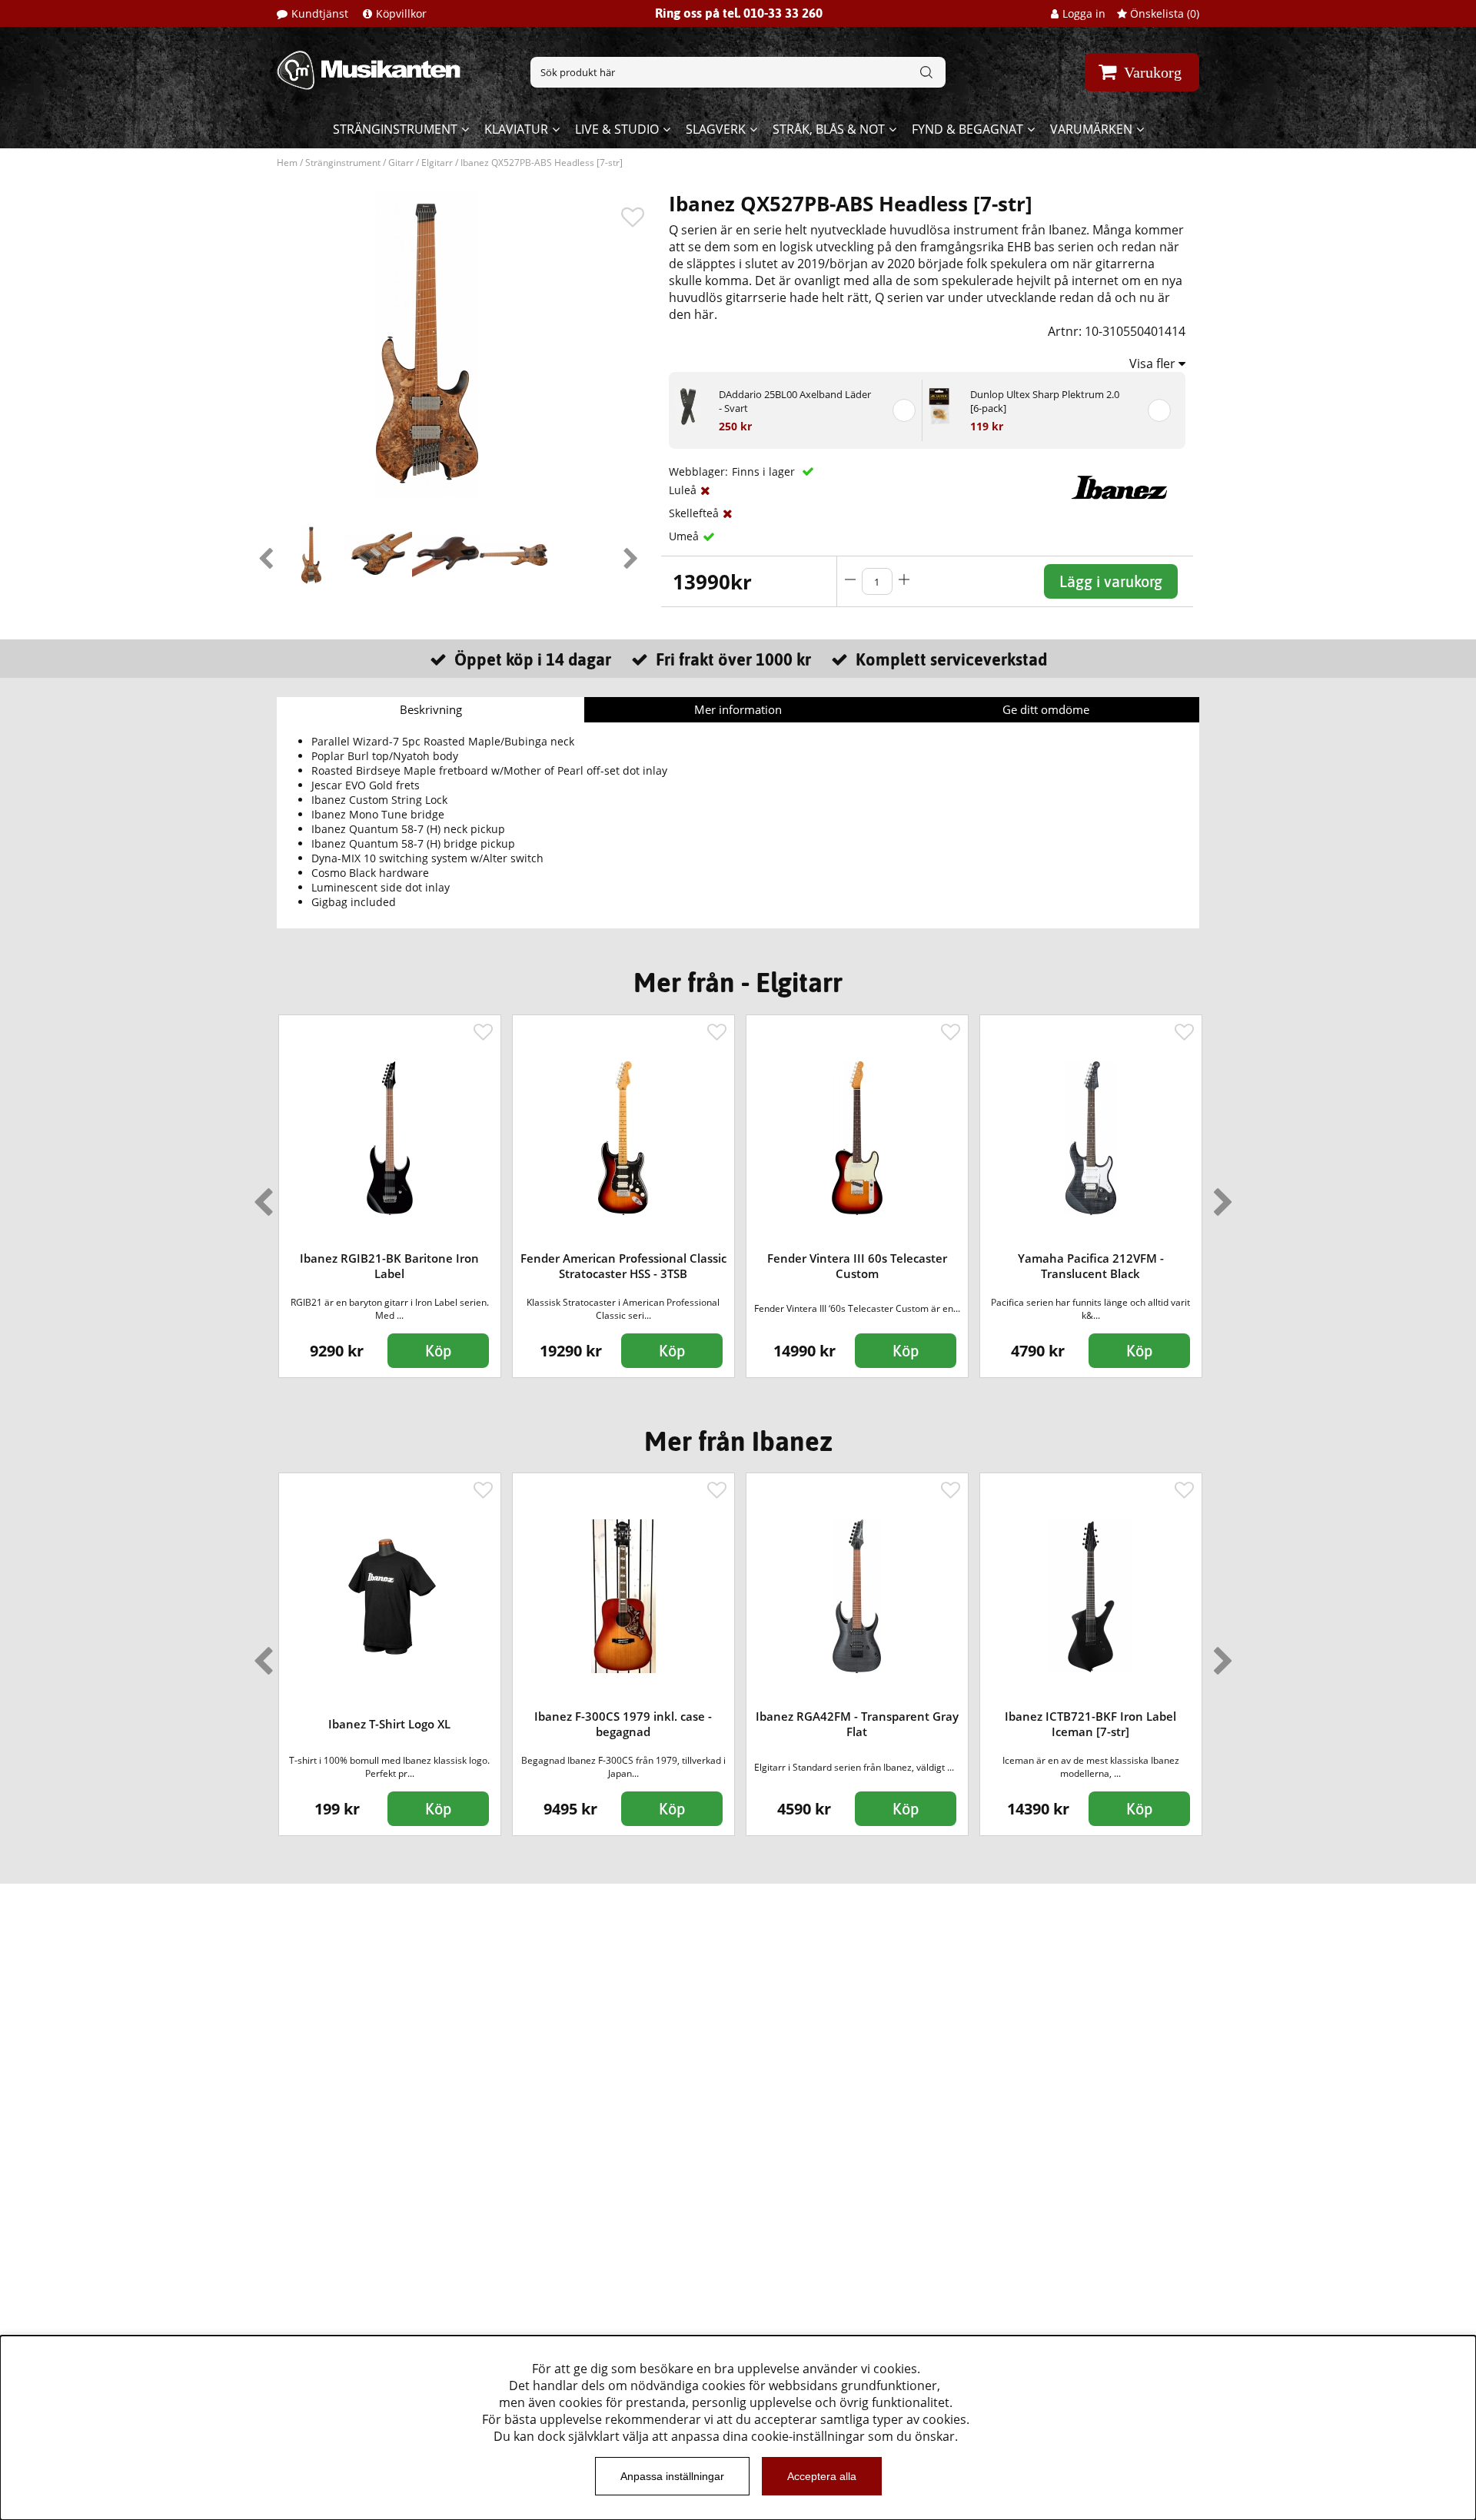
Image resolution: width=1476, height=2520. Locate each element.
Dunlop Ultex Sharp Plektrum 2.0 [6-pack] (1045, 401)
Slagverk (716, 129)
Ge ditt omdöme (1046, 709)
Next (630, 555)
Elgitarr (437, 163)
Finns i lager (765, 471)
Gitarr (401, 163)
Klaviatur (516, 129)
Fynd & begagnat (967, 129)
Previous (265, 555)
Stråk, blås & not (829, 129)
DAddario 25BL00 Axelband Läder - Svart (795, 401)
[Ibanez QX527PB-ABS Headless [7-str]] (311, 555)
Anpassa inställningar (672, 2476)
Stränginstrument (395, 129)
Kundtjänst (320, 13)
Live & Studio (617, 129)
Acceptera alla (822, 2476)
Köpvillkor (401, 13)
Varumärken (1091, 129)
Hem (287, 163)
